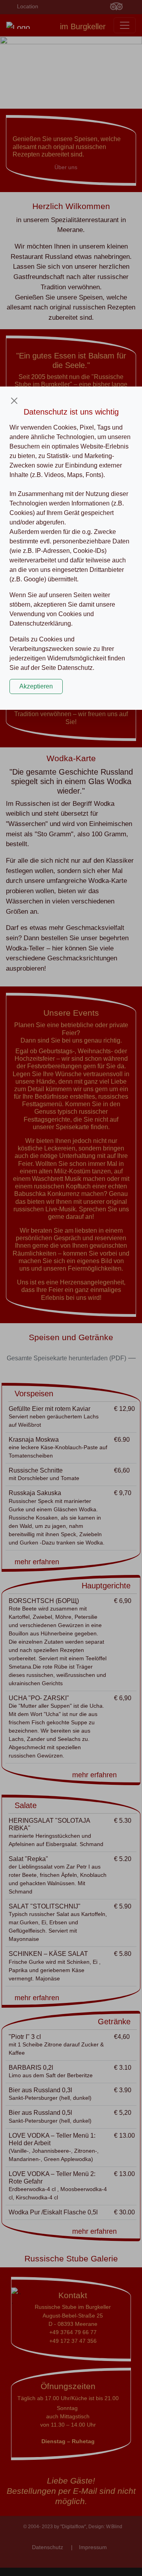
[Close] (14, 401)
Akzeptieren (36, 686)
